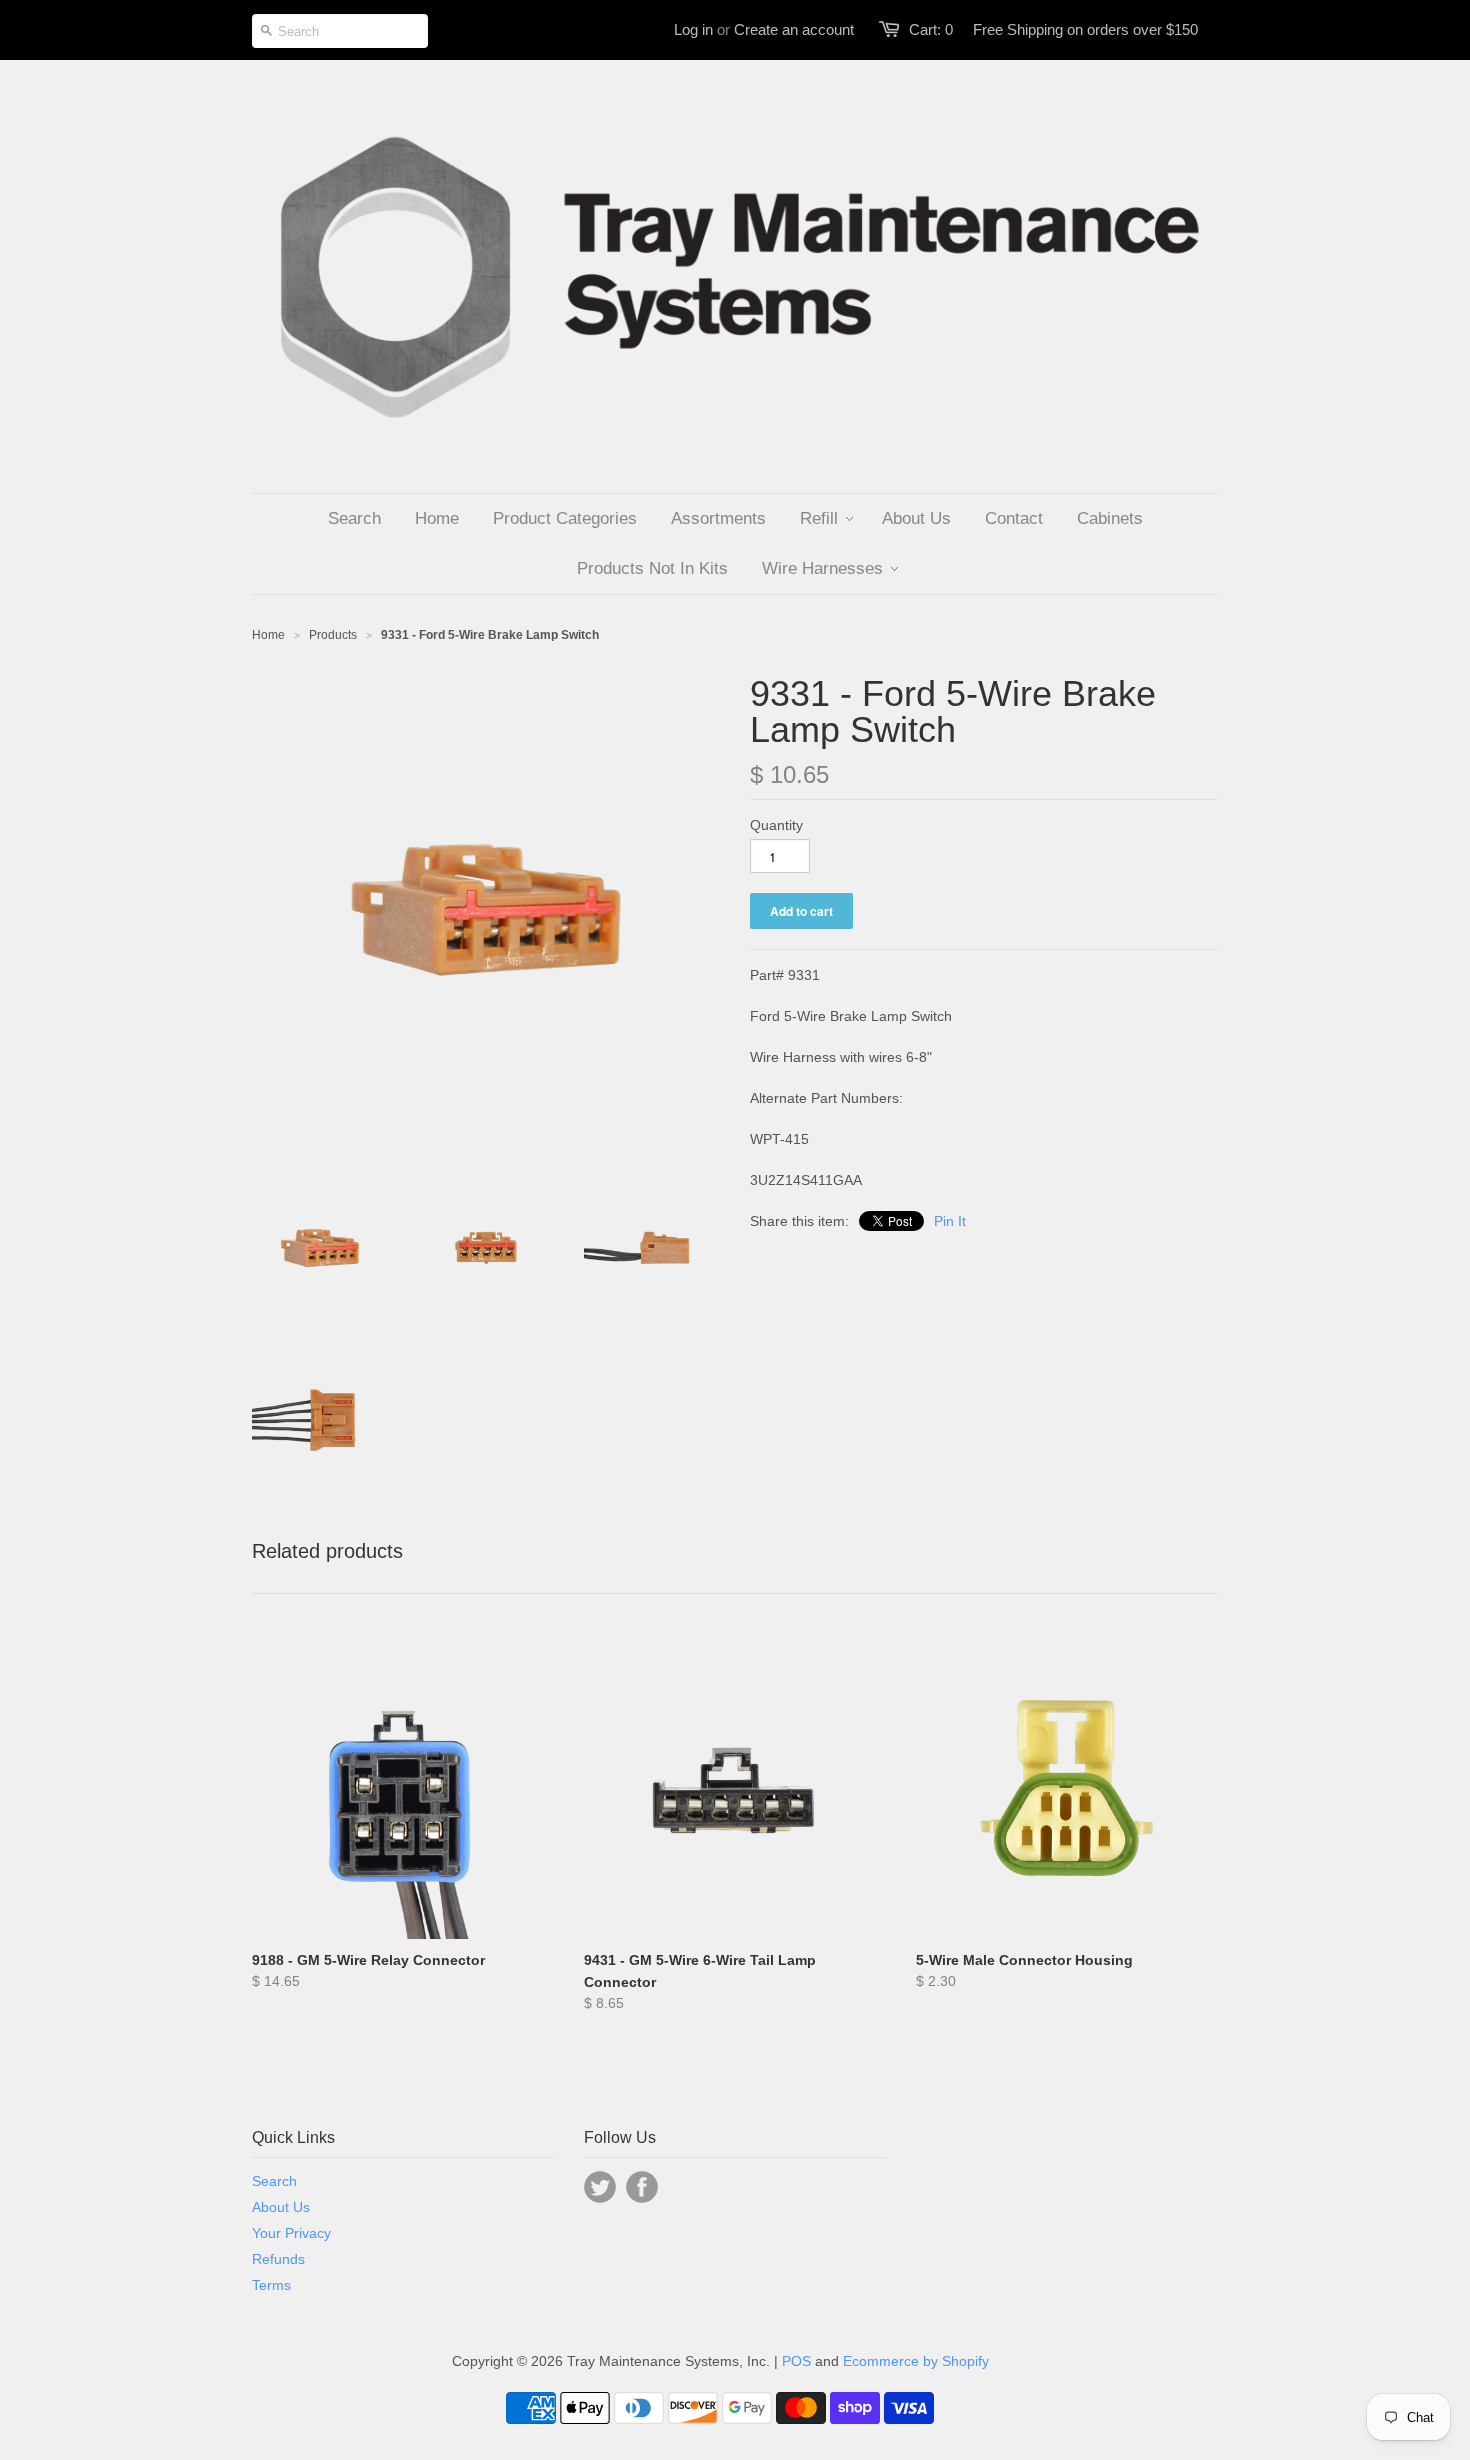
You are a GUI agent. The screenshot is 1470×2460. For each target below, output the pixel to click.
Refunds (278, 2259)
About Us (281, 2207)
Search (274, 2181)
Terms (271, 2285)
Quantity (776, 825)
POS (796, 2361)
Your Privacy (291, 2233)
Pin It (950, 1221)
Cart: (931, 29)
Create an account (794, 29)
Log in (693, 29)
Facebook (642, 2187)
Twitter (600, 2187)
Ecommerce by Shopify (916, 2361)
